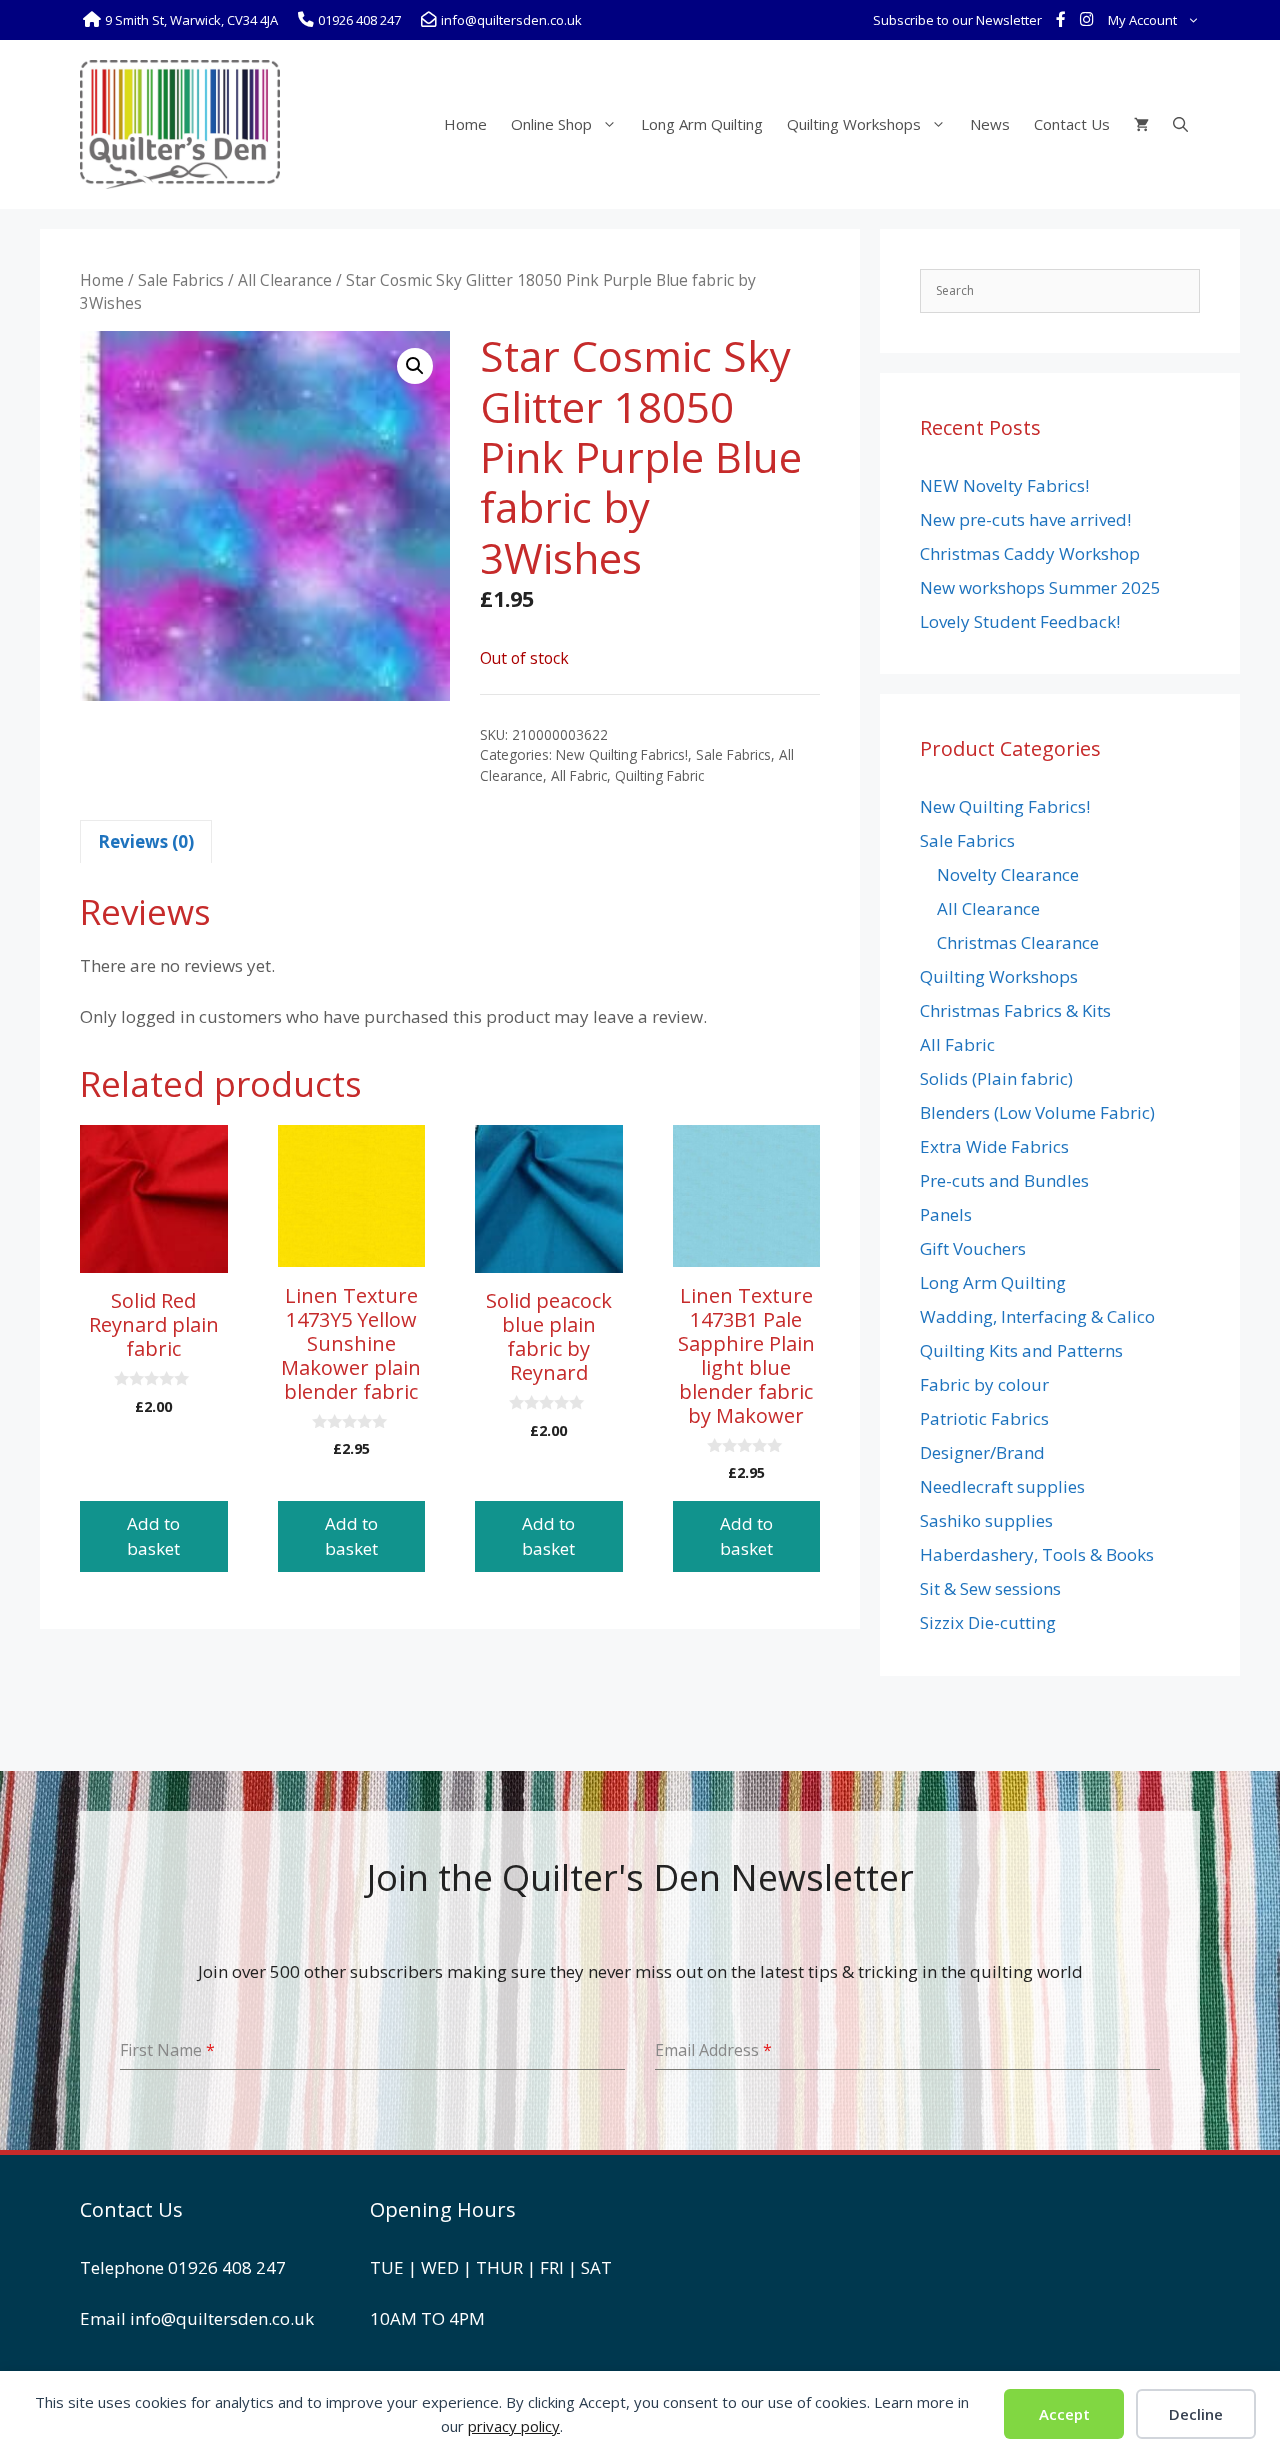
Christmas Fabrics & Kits (1015, 1010)
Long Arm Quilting (702, 124)
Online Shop (551, 124)
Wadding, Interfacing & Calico (1037, 1316)
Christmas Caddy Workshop (1030, 553)
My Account (1142, 20)
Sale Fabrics (181, 280)
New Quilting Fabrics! (622, 754)
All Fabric (579, 775)
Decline (1196, 2414)
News (990, 124)
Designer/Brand (982, 1452)
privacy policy (514, 2426)
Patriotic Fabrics (984, 1418)
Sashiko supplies (986, 1520)
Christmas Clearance (1018, 942)
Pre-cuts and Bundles (1004, 1180)
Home (465, 124)
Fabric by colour (984, 1384)
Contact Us (1072, 124)
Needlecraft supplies (1002, 1486)
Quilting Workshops (854, 124)
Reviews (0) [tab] (146, 841)
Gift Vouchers (973, 1248)
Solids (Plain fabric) (996, 1078)
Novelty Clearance (1008, 874)
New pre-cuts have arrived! (1025, 519)
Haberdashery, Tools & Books (1037, 1554)
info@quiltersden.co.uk (222, 2318)
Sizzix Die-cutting (988, 1622)
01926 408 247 (227, 2267)
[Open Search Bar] (1180, 124)
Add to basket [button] (153, 1536)
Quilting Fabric (659, 775)
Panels (946, 1214)
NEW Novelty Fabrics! (1004, 485)
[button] (415, 366)
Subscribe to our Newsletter (957, 20)
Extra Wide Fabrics (994, 1146)
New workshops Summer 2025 (1040, 587)
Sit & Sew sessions (990, 1588)
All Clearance (285, 280)
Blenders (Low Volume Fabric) (1037, 1112)
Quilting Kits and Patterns (1021, 1350)
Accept (1064, 2414)
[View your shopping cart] (1141, 124)
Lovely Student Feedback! (1020, 621)
